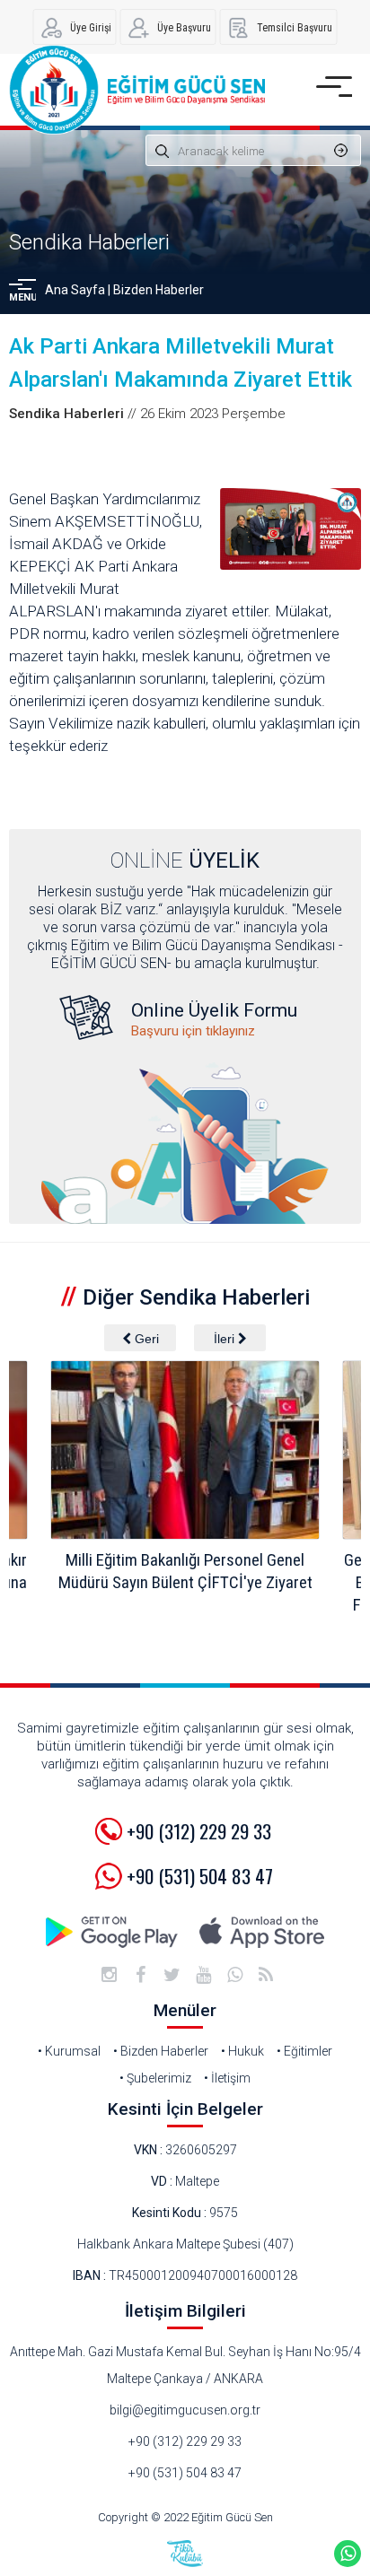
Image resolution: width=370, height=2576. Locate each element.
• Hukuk (242, 2051)
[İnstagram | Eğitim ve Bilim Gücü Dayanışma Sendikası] (109, 1975)
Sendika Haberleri (89, 242)
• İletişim (227, 2078)
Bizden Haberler (159, 290)
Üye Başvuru (184, 28)
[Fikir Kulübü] (185, 2554)
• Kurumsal (69, 2051)
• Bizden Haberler (161, 2051)
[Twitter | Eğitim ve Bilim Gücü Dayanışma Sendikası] (172, 1975)
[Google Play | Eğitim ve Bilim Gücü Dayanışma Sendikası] (113, 1932)
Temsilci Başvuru (295, 28)
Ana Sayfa (75, 290)
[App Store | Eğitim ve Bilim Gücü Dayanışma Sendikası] (261, 1932)
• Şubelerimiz (155, 2078)
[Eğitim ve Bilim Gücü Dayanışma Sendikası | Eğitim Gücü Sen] (137, 90)
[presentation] (140, 1338)
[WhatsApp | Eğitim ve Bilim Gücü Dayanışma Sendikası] (234, 1975)
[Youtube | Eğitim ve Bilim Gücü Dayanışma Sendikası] (203, 1975)
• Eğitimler (304, 2051)
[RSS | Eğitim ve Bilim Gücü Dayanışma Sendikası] (266, 1975)
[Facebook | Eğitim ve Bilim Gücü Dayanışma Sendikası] (140, 1975)
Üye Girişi (91, 28)
